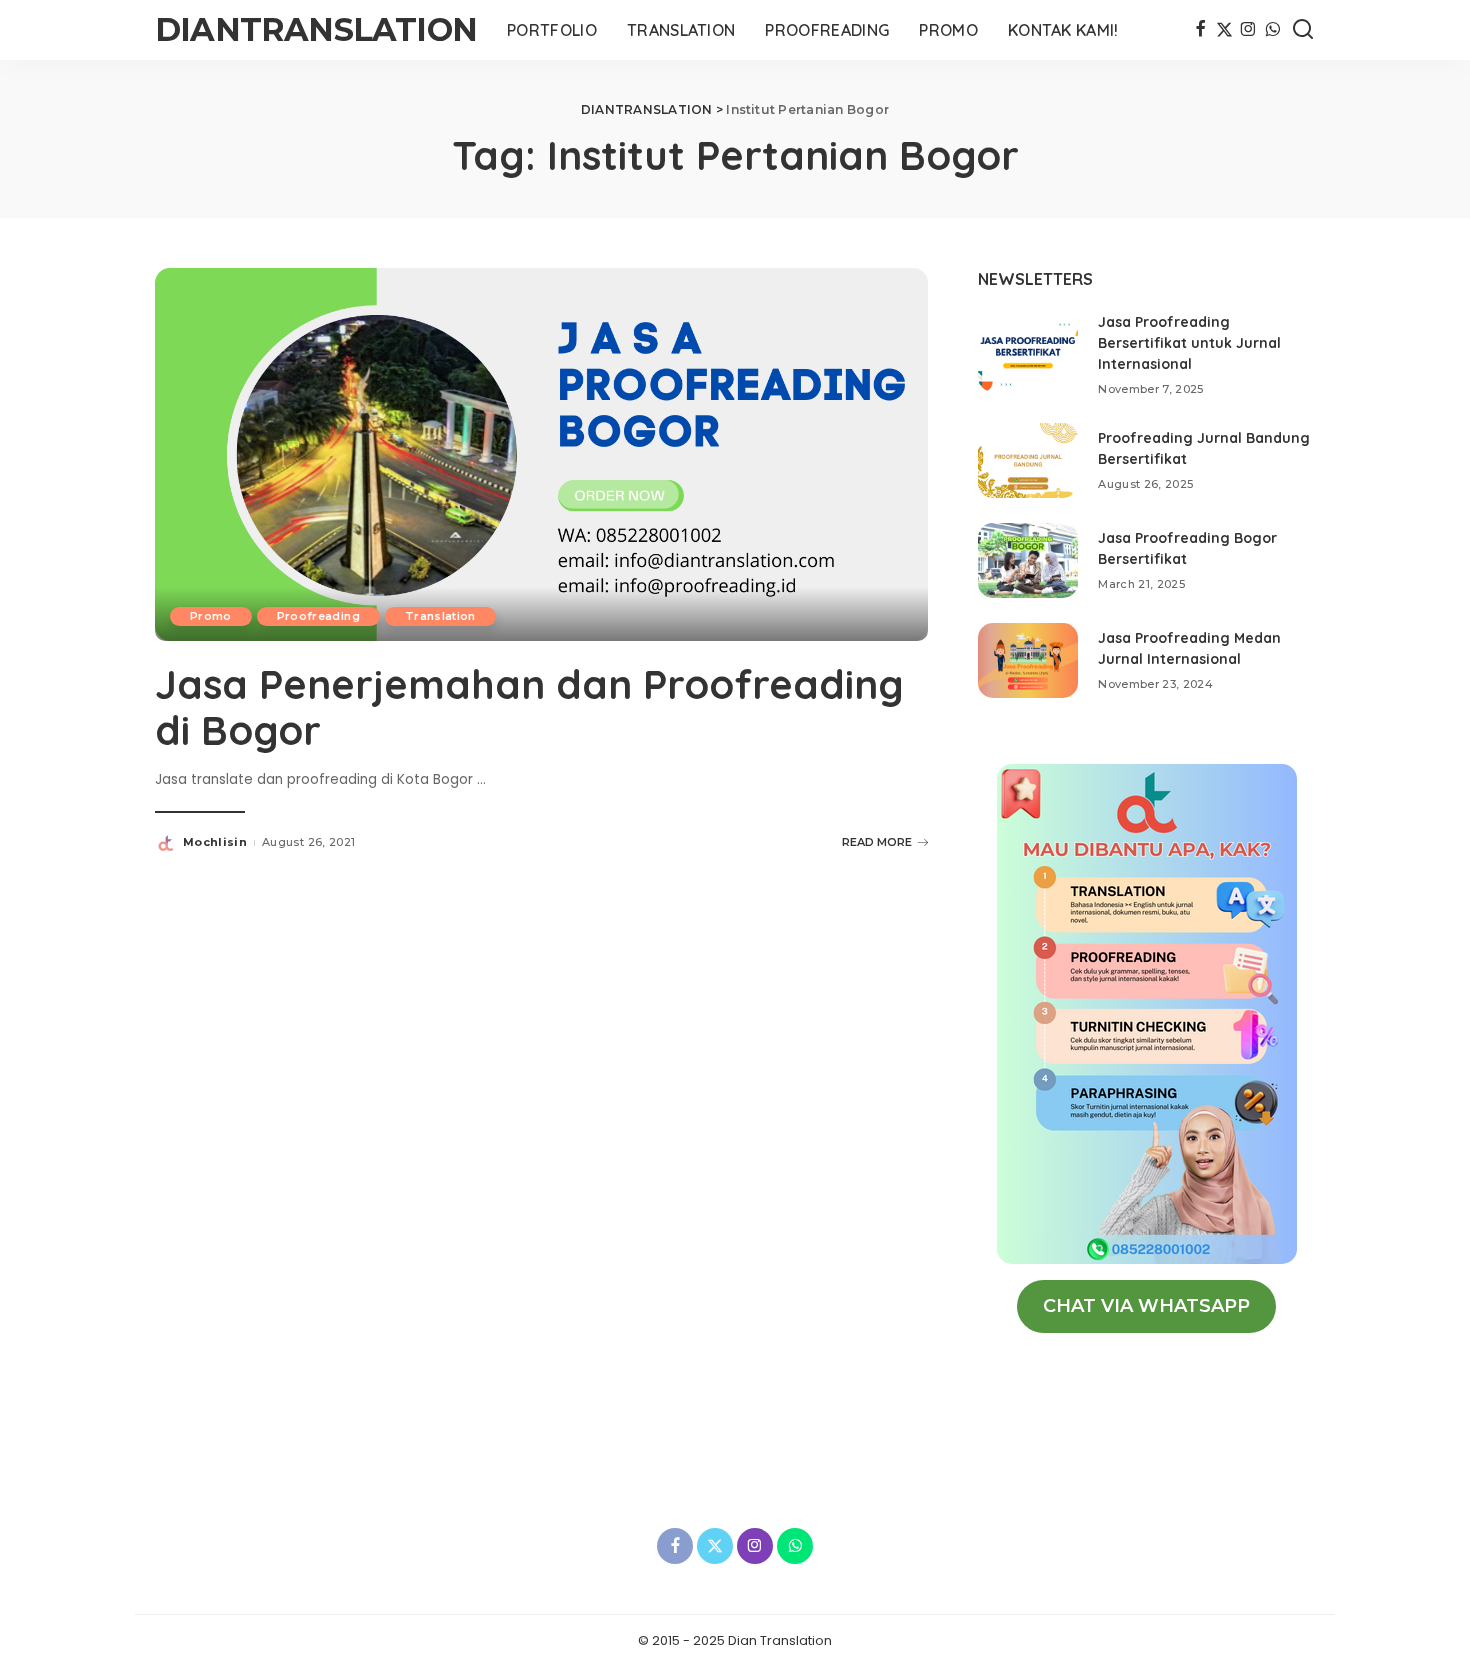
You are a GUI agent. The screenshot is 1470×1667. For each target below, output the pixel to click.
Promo (211, 616)
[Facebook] (1200, 30)
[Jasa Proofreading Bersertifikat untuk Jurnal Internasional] (1028, 354)
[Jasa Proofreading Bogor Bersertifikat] (1028, 560)
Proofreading (318, 616)
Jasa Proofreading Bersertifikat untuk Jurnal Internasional (1189, 343)
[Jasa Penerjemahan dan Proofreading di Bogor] (541, 453)
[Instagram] (1248, 30)
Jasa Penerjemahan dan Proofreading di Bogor (529, 707)
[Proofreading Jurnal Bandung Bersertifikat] (1028, 460)
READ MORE (877, 842)
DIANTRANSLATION (316, 29)
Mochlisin (215, 842)
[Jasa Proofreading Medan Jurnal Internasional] (1028, 660)
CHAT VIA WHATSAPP (1146, 1306)
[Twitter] (1224, 30)
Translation (440, 616)
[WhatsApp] (1272, 30)
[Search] (1303, 30)
